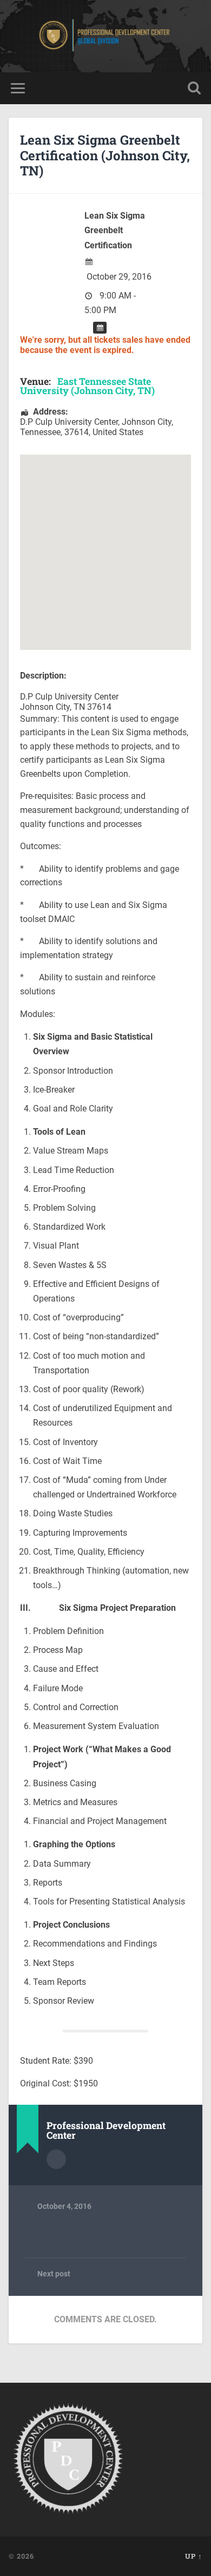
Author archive (56, 2159)
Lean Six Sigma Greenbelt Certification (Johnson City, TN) (105, 155)
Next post (54, 2274)
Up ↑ (194, 2556)
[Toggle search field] (194, 88)
